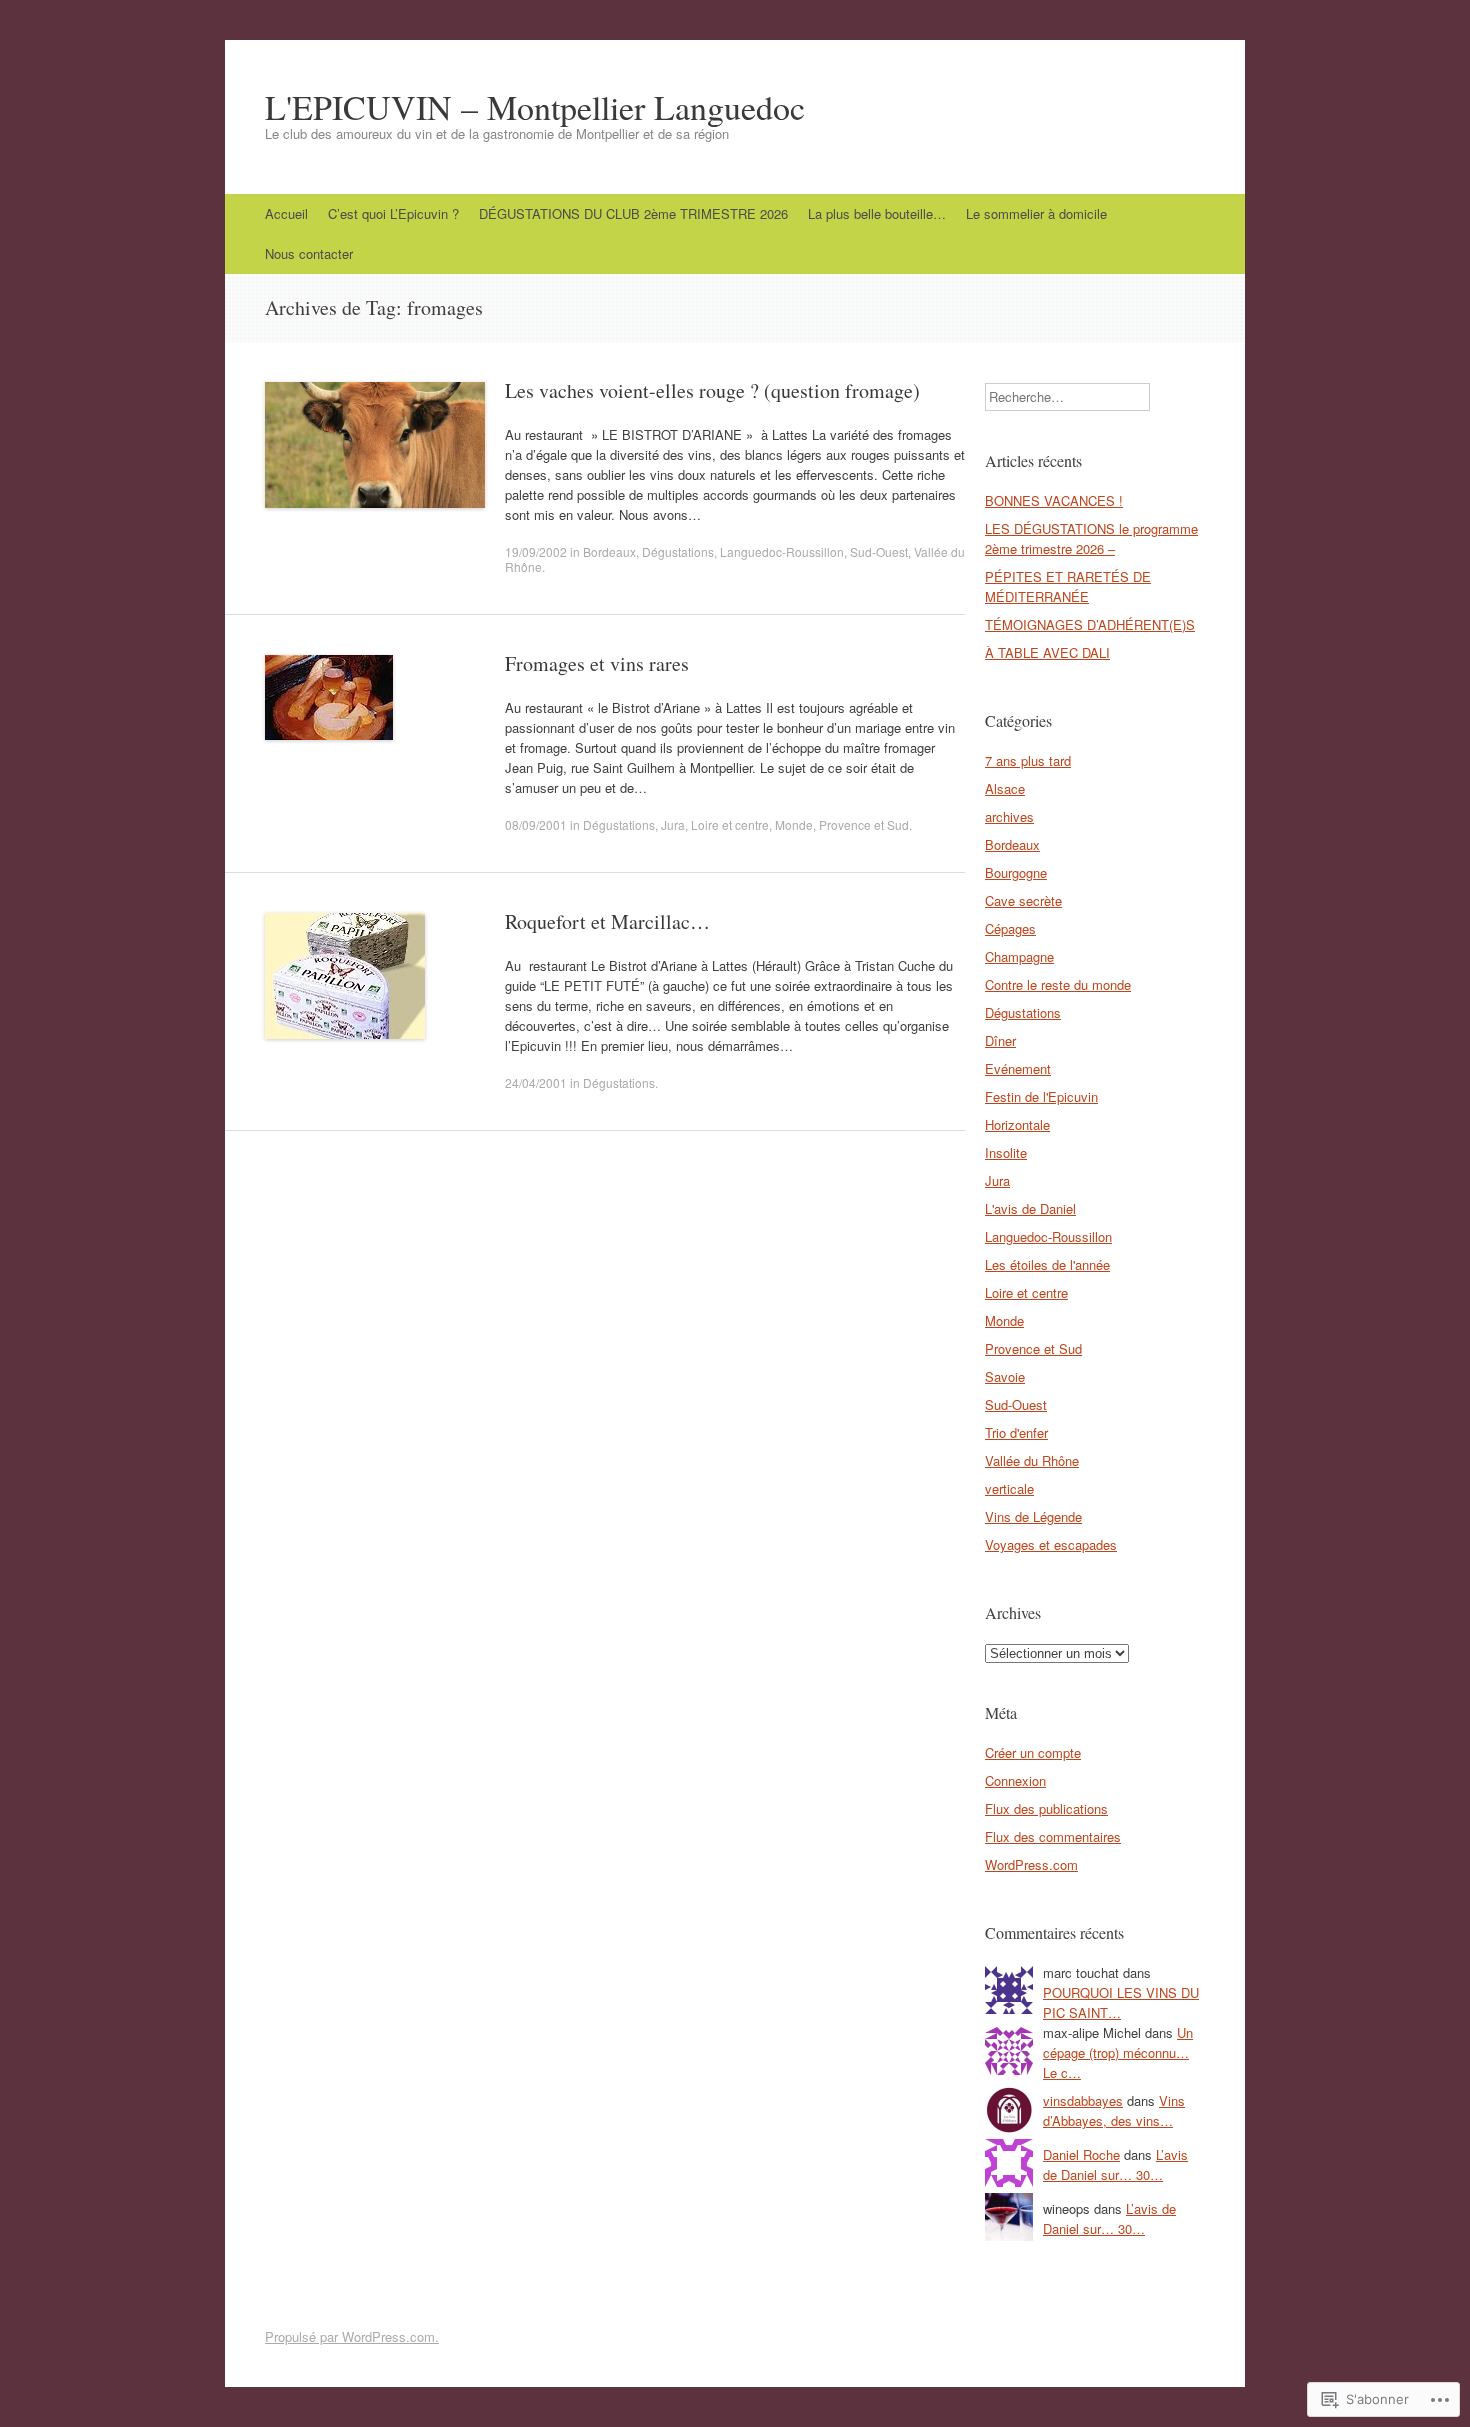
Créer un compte (1033, 1752)
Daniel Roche (1081, 2154)
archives (1009, 816)
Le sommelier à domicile (1036, 213)
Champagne (1019, 956)
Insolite (1006, 1152)
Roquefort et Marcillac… (607, 921)
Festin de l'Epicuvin (1041, 1096)
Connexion (1015, 1780)
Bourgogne (1016, 872)
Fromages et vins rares (597, 663)
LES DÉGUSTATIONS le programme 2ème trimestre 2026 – (1091, 538)
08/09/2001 (536, 824)
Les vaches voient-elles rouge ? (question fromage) (712, 390)
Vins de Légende (1033, 1516)
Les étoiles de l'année (1047, 1264)
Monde (794, 824)
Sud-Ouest (879, 551)
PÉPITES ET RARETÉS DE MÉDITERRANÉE (1068, 586)
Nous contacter (309, 253)
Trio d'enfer (1016, 1432)
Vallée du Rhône (1032, 1460)
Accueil (286, 213)
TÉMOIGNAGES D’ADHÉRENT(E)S (1090, 624)
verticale (1009, 1488)
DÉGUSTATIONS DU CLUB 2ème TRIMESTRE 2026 (633, 213)
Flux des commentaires (1053, 1836)
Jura (673, 824)
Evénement (1018, 1068)
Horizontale (1017, 1124)
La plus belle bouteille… (877, 213)
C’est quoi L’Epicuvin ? (393, 213)
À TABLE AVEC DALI (1047, 652)
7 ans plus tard (1028, 760)
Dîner (1000, 1040)
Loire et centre (730, 824)
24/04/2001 (536, 1082)
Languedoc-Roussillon (782, 551)
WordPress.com (1031, 1864)
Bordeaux (609, 551)
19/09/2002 (536, 551)
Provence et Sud (864, 824)
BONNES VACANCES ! (1054, 500)
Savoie (1005, 1376)
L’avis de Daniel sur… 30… (1115, 2164)
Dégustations (678, 551)
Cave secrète (1023, 900)
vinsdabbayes (1083, 2100)
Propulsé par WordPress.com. (352, 2336)
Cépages (1010, 928)
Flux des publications (1046, 1808)
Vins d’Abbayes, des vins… (1114, 2110)
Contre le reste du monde (1058, 984)
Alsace (1005, 788)
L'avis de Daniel (1030, 1208)
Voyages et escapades (1051, 1544)
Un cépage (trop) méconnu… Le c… (1118, 2052)
